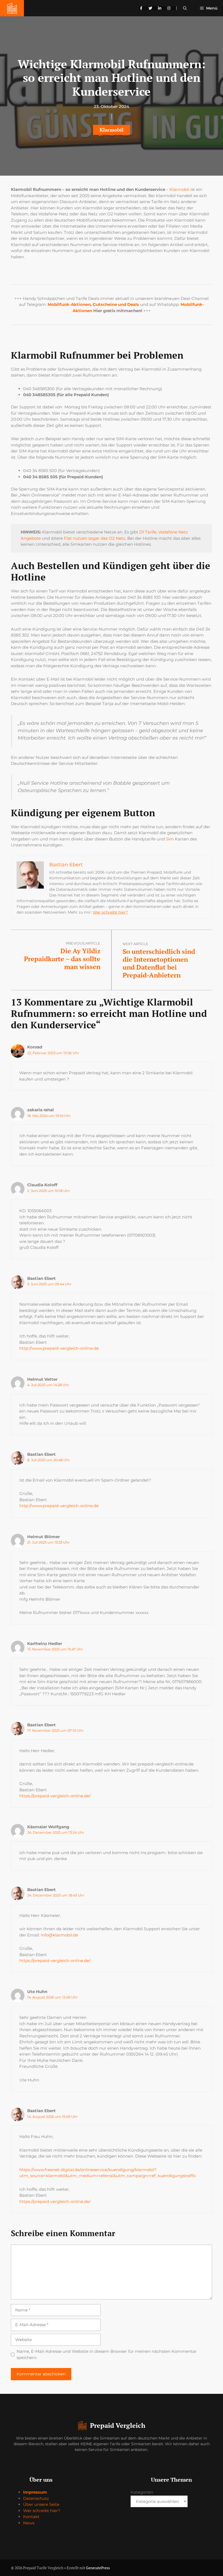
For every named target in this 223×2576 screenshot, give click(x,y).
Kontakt (31, 2517)
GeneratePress (98, 2568)
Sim (170, 839)
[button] (185, 8)
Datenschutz (36, 2498)
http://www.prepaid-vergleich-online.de (59, 1348)
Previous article (83, 943)
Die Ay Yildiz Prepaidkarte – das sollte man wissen (62, 959)
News (29, 2523)
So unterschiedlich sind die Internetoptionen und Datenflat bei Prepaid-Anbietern (159, 963)
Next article (135, 944)
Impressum (35, 2492)
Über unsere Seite (41, 2504)
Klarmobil (112, 130)
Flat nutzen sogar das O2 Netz (95, 538)
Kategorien (142, 2492)
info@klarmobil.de (59, 1935)
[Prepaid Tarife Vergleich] (12, 8)
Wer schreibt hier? (110, 912)
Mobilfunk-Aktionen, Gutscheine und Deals (93, 304)
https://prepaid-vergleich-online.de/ (55, 1796)
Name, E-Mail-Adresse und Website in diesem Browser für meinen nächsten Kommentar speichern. (107, 2354)
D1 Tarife (148, 532)
